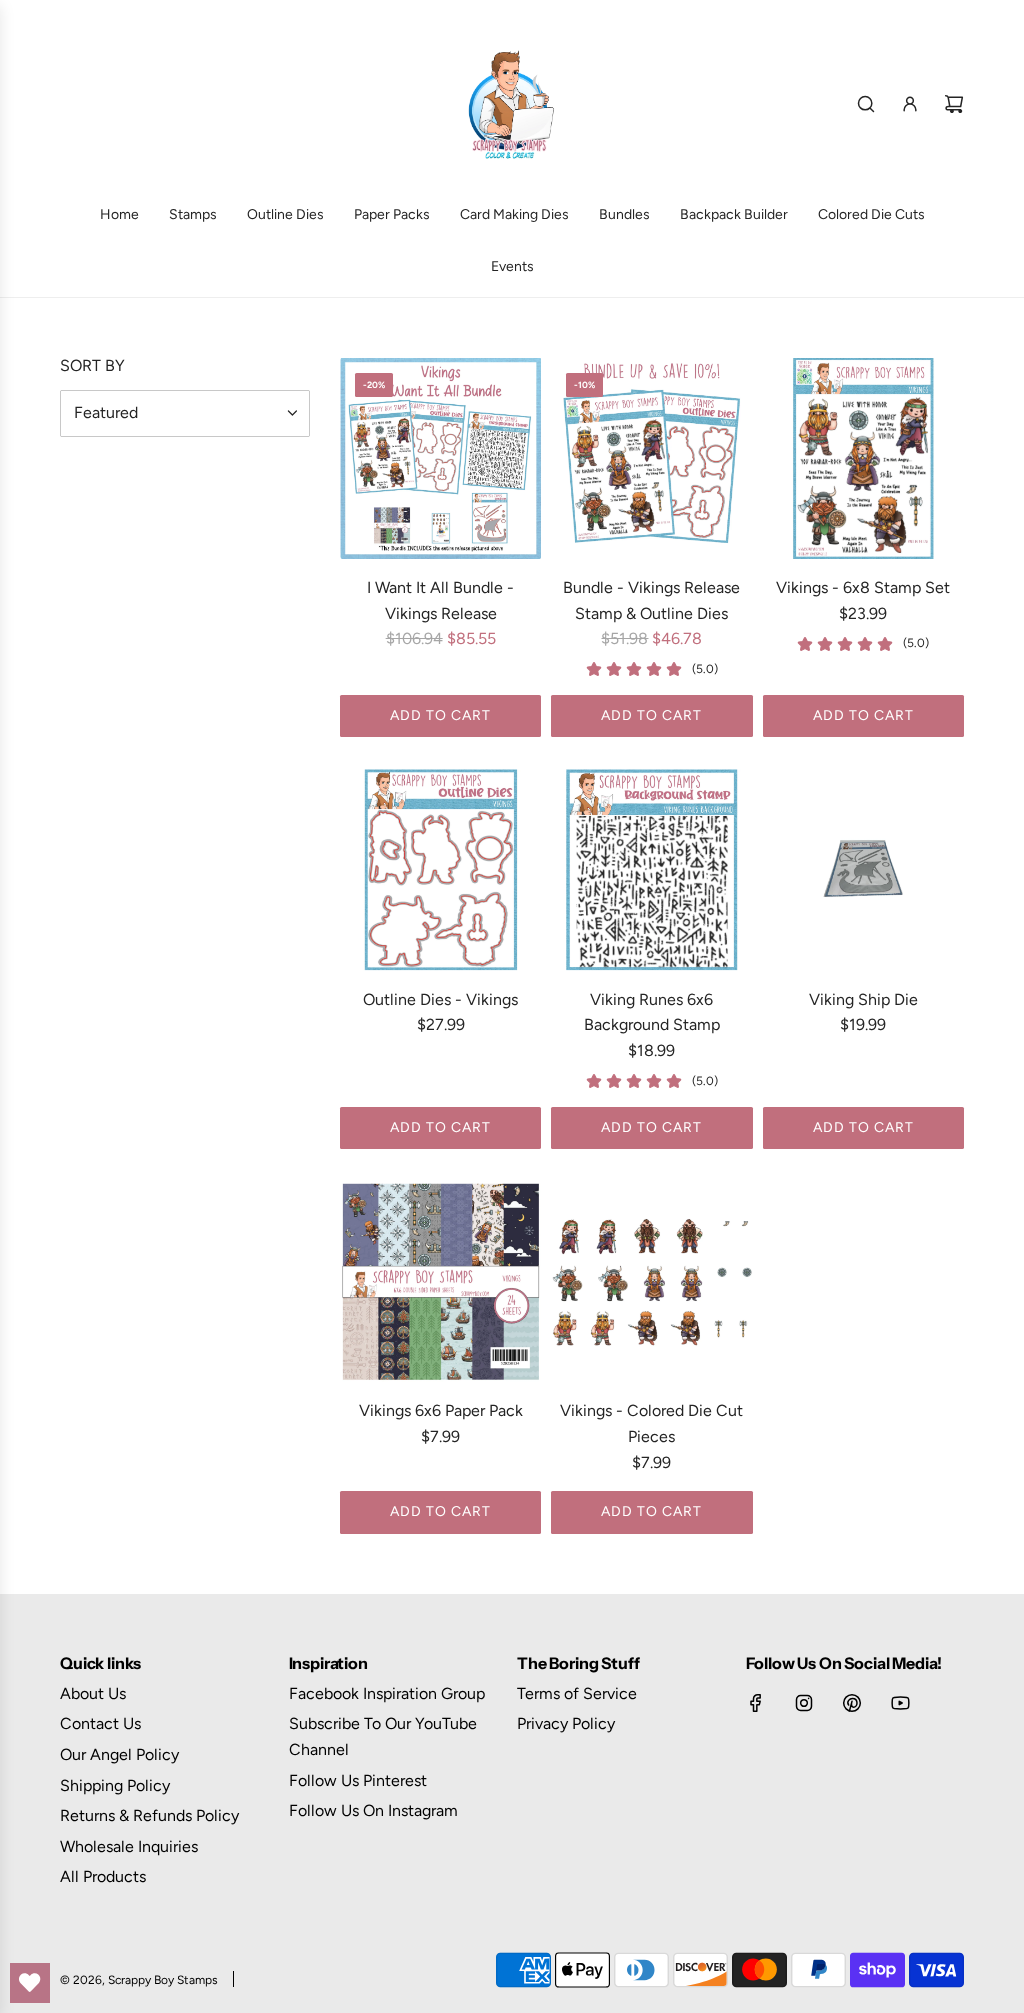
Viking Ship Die (863, 999)
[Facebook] (756, 1703)
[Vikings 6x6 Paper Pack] (440, 1281)
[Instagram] (804, 1703)
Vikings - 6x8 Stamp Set (863, 587)
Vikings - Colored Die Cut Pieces (651, 1423)
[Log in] (910, 104)
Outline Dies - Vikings (440, 999)
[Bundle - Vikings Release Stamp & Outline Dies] (651, 458)
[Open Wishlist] (30, 1983)
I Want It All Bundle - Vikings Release (440, 600)
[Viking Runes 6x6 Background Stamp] (651, 869)
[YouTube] (900, 1703)
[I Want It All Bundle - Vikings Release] (440, 458)
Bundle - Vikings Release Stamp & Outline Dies (651, 600)
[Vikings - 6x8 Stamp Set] (863, 458)
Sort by (92, 366)
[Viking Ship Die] (863, 869)
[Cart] (954, 104)
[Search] (866, 104)
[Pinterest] (852, 1703)
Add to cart (440, 715)
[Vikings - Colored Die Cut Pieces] (651, 1281)
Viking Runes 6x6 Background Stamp (652, 1012)
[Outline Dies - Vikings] (440, 869)
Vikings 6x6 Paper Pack (441, 1410)
